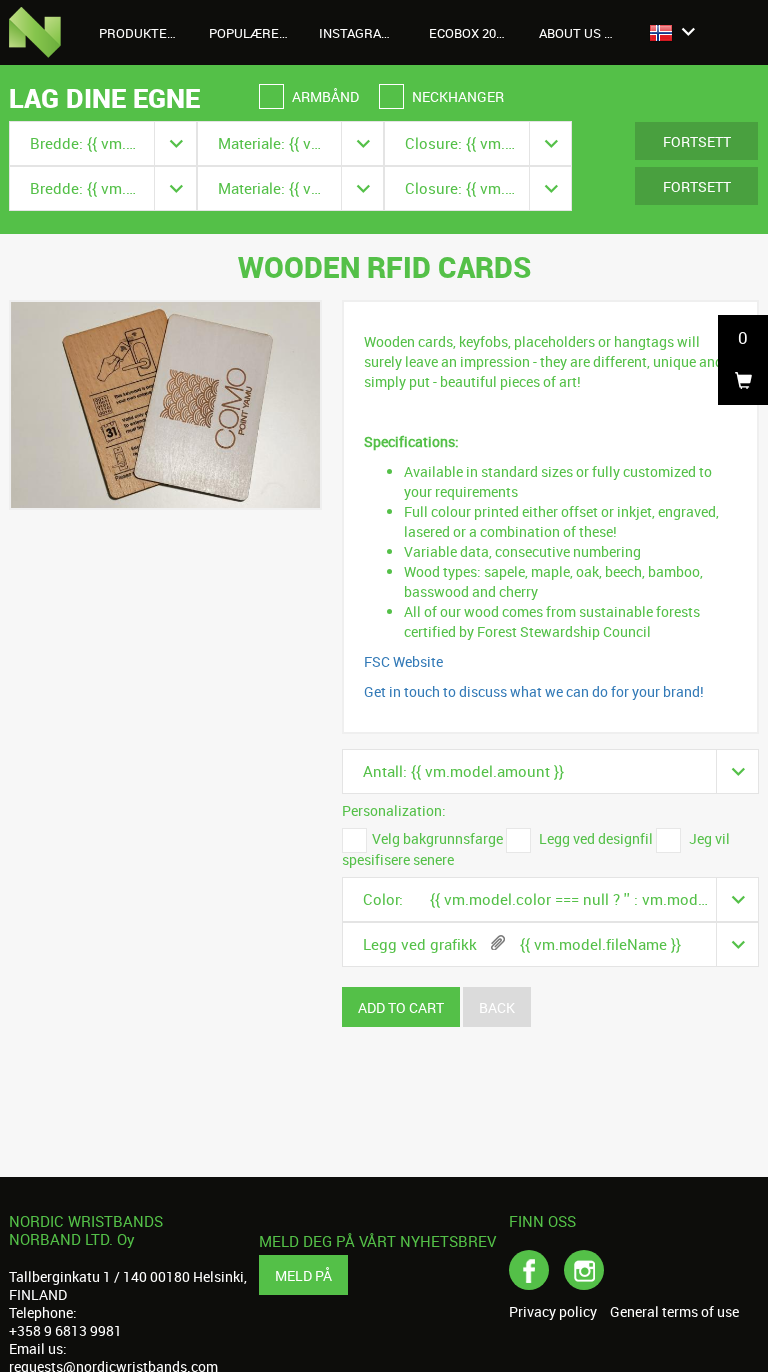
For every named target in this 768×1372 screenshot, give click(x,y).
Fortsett (697, 141)
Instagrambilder (366, 33)
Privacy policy (553, 1312)
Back (497, 1007)
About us (571, 33)
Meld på (303, 1275)
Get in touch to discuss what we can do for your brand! (534, 691)
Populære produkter (256, 33)
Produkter (139, 33)
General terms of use (674, 1312)
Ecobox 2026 (469, 33)
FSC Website (403, 661)
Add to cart (401, 1007)
